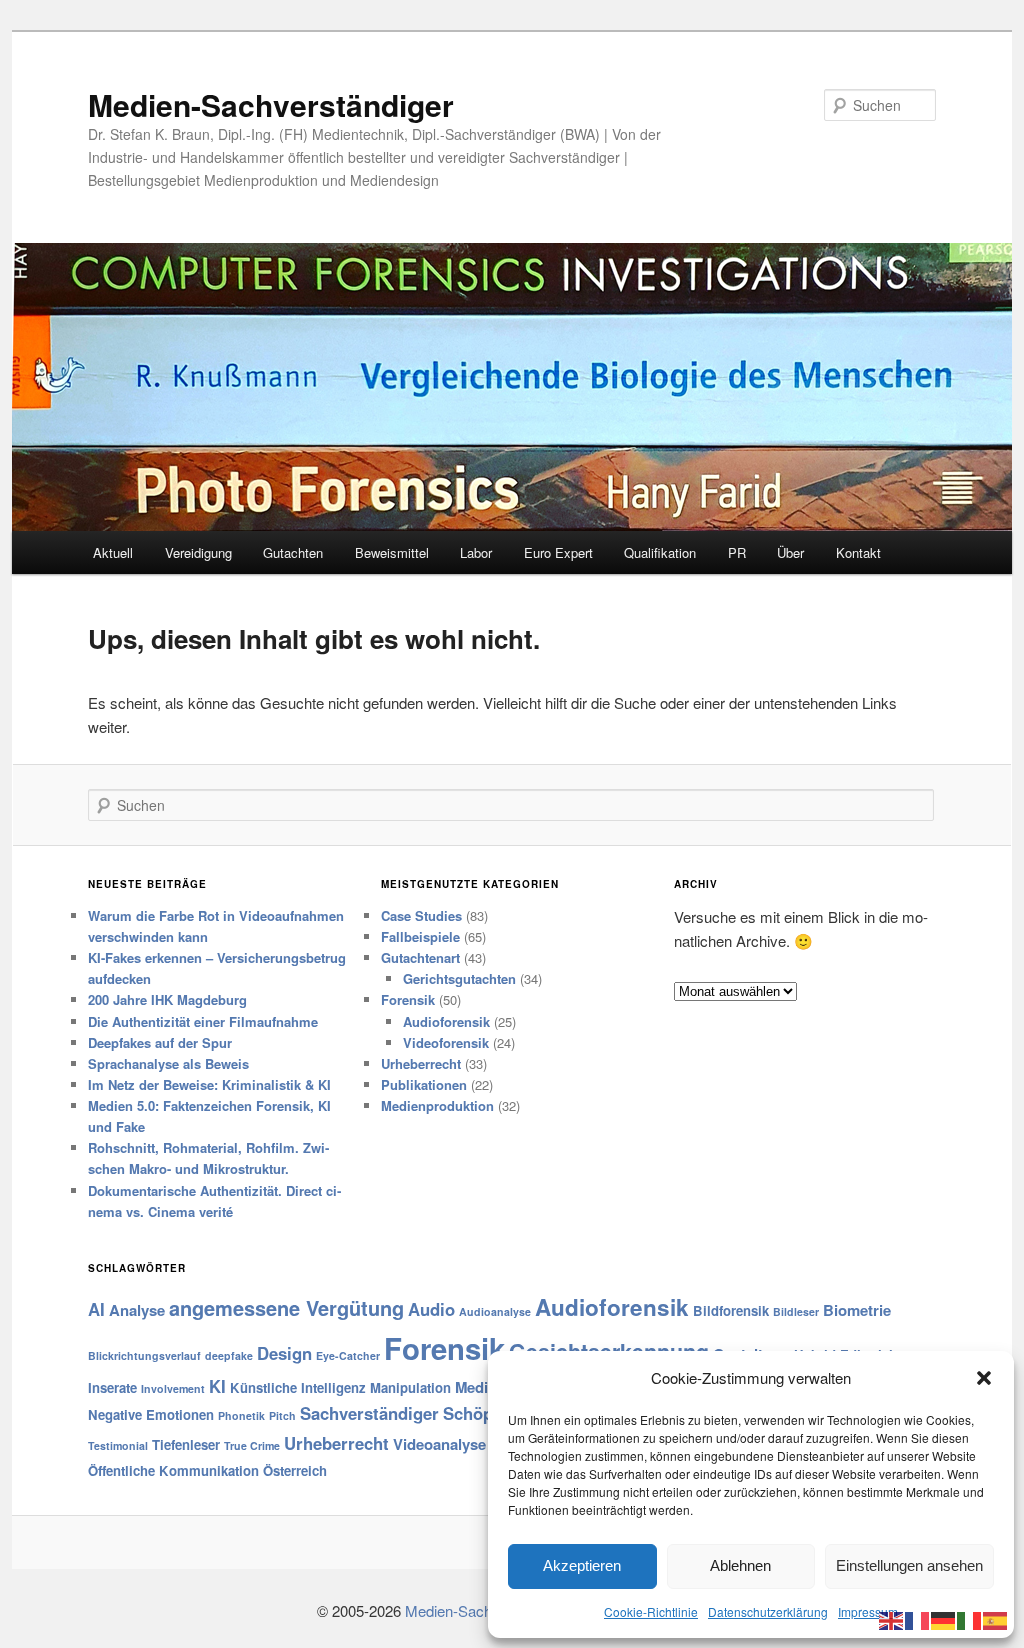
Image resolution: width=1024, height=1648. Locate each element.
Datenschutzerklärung (768, 1611)
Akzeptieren (582, 1565)
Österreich (295, 1470)
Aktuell (113, 552)
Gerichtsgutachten (459, 978)
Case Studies (421, 915)
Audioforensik (446, 1021)
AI (96, 1309)
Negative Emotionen (151, 1414)
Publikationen (424, 1084)
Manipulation (410, 1387)
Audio (431, 1309)
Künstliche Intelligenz (298, 1387)
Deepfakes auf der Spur (160, 1042)
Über (790, 552)
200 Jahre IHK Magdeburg (167, 999)
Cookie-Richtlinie (651, 1611)
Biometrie (857, 1310)
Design (284, 1353)
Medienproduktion (437, 1105)
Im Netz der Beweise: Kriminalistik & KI (209, 1084)
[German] (944, 1618)
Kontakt (858, 552)
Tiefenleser (186, 1444)
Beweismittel (392, 552)
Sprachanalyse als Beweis (168, 1063)
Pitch (282, 1415)
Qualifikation (660, 552)
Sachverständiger (369, 1413)
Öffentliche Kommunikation (173, 1470)
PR (737, 552)
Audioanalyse (495, 1311)
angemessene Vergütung (286, 1307)
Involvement (173, 1388)
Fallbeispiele (420, 936)
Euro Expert (558, 552)
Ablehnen (740, 1565)
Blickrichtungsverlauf (144, 1355)
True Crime (252, 1445)
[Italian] (970, 1618)
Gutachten (293, 552)
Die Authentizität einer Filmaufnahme (203, 1021)
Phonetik (241, 1415)
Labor (476, 552)
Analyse (137, 1310)
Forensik (408, 999)
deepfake (229, 1355)
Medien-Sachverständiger (271, 104)
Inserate (112, 1387)
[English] (892, 1618)
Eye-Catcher (348, 1355)
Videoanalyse (439, 1444)
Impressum (868, 1611)
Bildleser (796, 1311)
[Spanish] (996, 1618)
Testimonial (118, 1445)
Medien (480, 1387)
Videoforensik (446, 1042)
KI (217, 1386)
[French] (918, 1618)
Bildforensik (731, 1310)
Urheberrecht (421, 1063)
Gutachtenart (420, 957)
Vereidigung (198, 552)
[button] (984, 1378)
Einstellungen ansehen (909, 1565)
